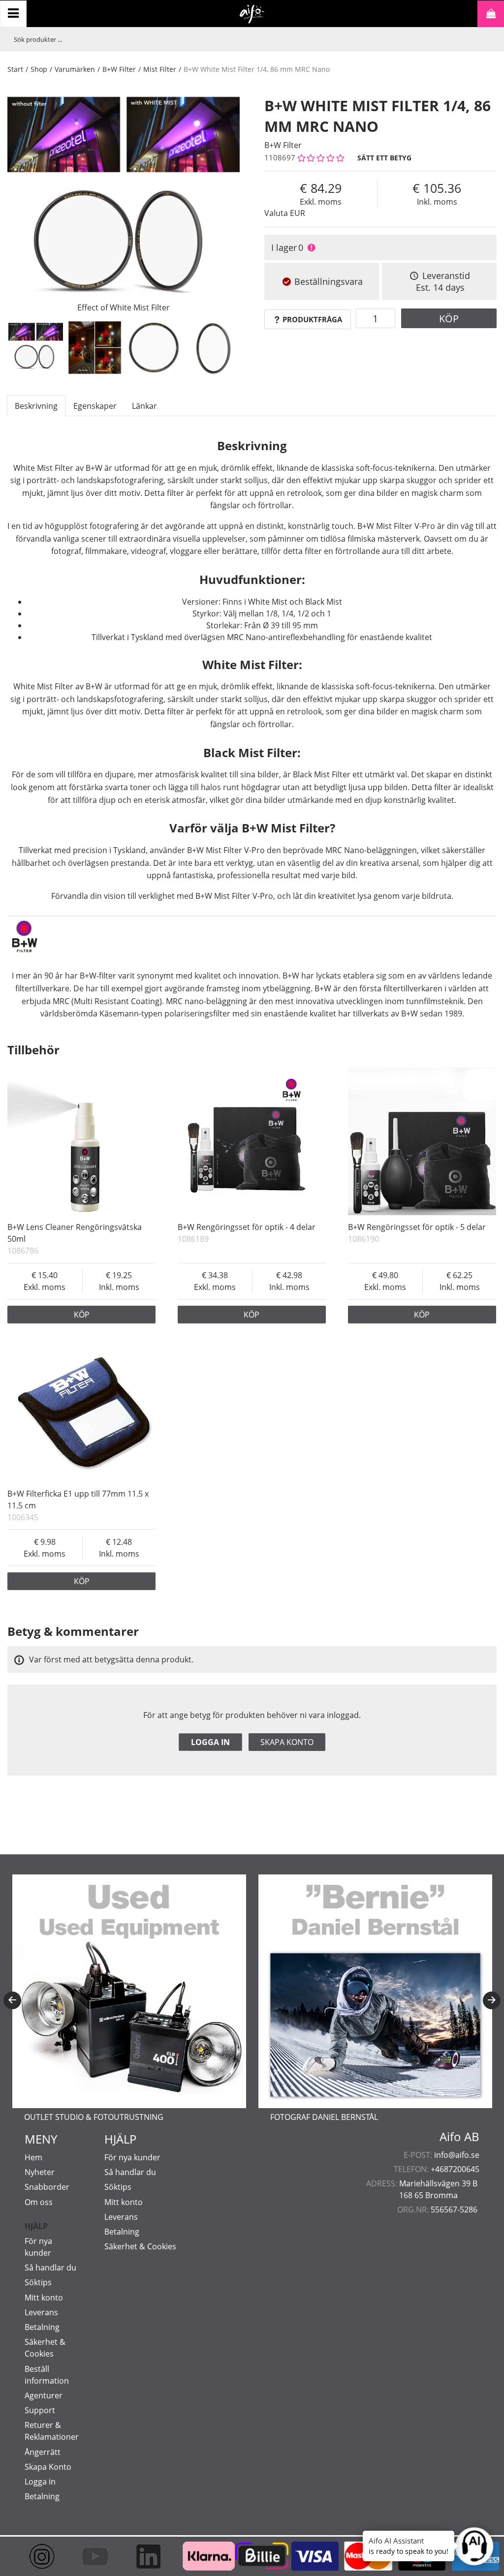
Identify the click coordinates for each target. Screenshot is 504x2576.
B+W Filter (119, 69)
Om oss (39, 2202)
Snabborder (47, 2187)
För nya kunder (132, 2157)
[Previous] (12, 2000)
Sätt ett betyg (384, 158)
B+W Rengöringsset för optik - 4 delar (247, 1227)
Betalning (42, 2327)
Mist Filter (160, 69)
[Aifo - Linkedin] (145, 2556)
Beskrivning (36, 406)
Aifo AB (459, 2137)
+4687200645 (455, 2169)
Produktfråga (312, 319)
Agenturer (44, 2395)
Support (40, 2410)
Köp (449, 319)
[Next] (492, 2000)
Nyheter (40, 2172)
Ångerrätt (43, 2452)
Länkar (144, 406)
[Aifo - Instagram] (39, 2556)
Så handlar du (50, 2268)
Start (15, 69)
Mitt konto (44, 2298)
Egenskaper (95, 406)
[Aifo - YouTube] (92, 2556)
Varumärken (75, 69)
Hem (33, 2157)
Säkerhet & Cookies (140, 2246)
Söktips (38, 2282)
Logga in (210, 1742)
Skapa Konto (48, 2467)
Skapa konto (287, 1742)
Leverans (41, 2312)
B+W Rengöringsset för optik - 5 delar (417, 1227)
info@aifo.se (457, 2155)
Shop (39, 69)
